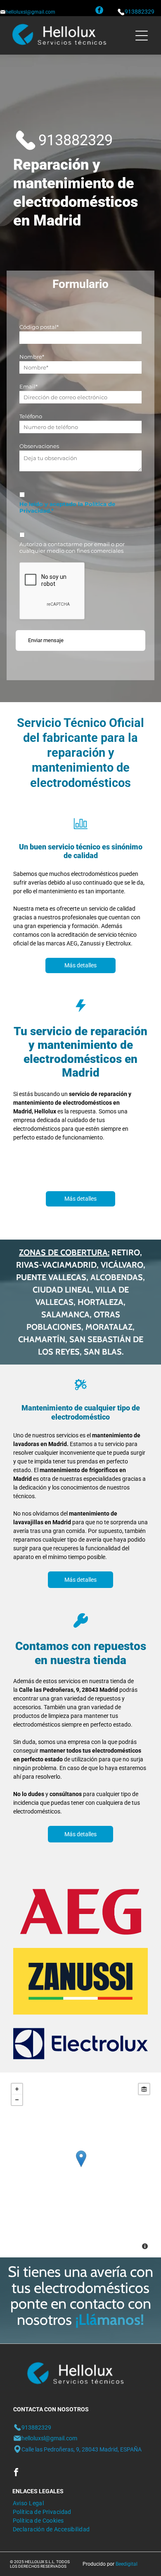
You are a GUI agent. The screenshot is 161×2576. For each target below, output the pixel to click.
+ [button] (17, 2089)
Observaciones (39, 446)
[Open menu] (142, 36)
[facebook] (99, 11)
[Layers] (144, 2089)
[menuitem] (28, 2502)
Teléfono (31, 416)
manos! (121, 2319)
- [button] (17, 2100)
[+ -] (81, 2167)
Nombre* (32, 357)
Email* (28, 386)
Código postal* (39, 327)
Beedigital (127, 2564)
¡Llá (86, 2319)
